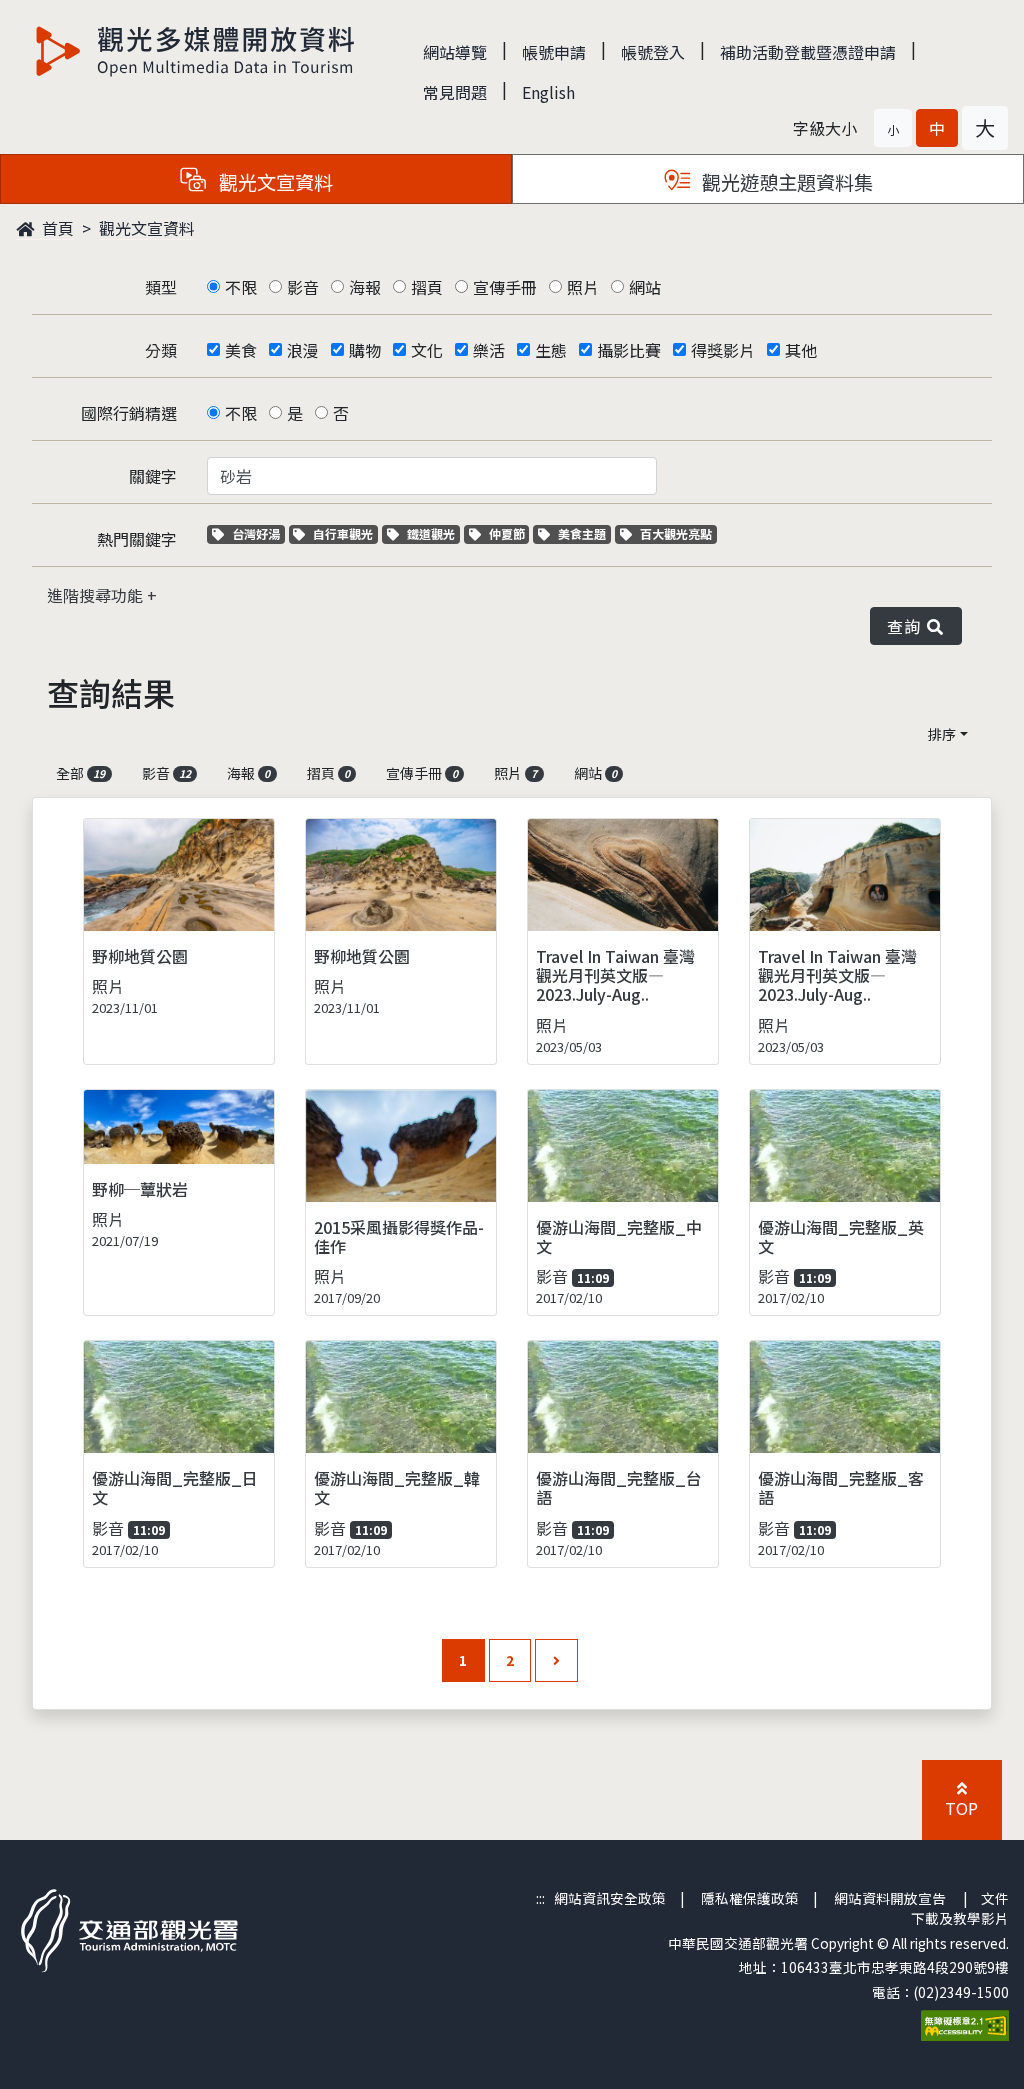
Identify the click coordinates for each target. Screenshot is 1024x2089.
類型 (161, 287)
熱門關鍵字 (137, 539)
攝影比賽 (629, 350)
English (548, 92)
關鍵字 (153, 476)
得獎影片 (723, 350)
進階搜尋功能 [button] (97, 595)
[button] (893, 128)
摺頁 (427, 287)
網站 (645, 287)
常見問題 (455, 92)
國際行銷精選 (129, 413)
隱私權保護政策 (750, 1898)
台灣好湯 (258, 533)
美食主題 (584, 533)
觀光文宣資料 (147, 228)
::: (540, 1898)
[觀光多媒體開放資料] (196, 51)
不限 (241, 287)
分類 (161, 350)
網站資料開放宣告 (890, 1898)
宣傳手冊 (505, 287)
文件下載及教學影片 (960, 1908)
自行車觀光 (342, 533)
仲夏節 (509, 533)
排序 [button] (942, 734)
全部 (80, 773)
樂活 (489, 350)
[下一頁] (556, 1660)
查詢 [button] (907, 626)
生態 (551, 350)
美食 (241, 350)
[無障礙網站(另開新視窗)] (965, 2023)
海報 (365, 287)
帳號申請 (554, 52)
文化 (427, 350)
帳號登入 (653, 52)
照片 (583, 287)
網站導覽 (455, 52)
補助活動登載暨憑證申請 (808, 52)
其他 (801, 350)
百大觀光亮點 (675, 533)
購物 (365, 350)
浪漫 (303, 350)
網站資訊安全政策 (610, 1898)
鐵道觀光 (433, 533)
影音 (303, 287)
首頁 (56, 228)
